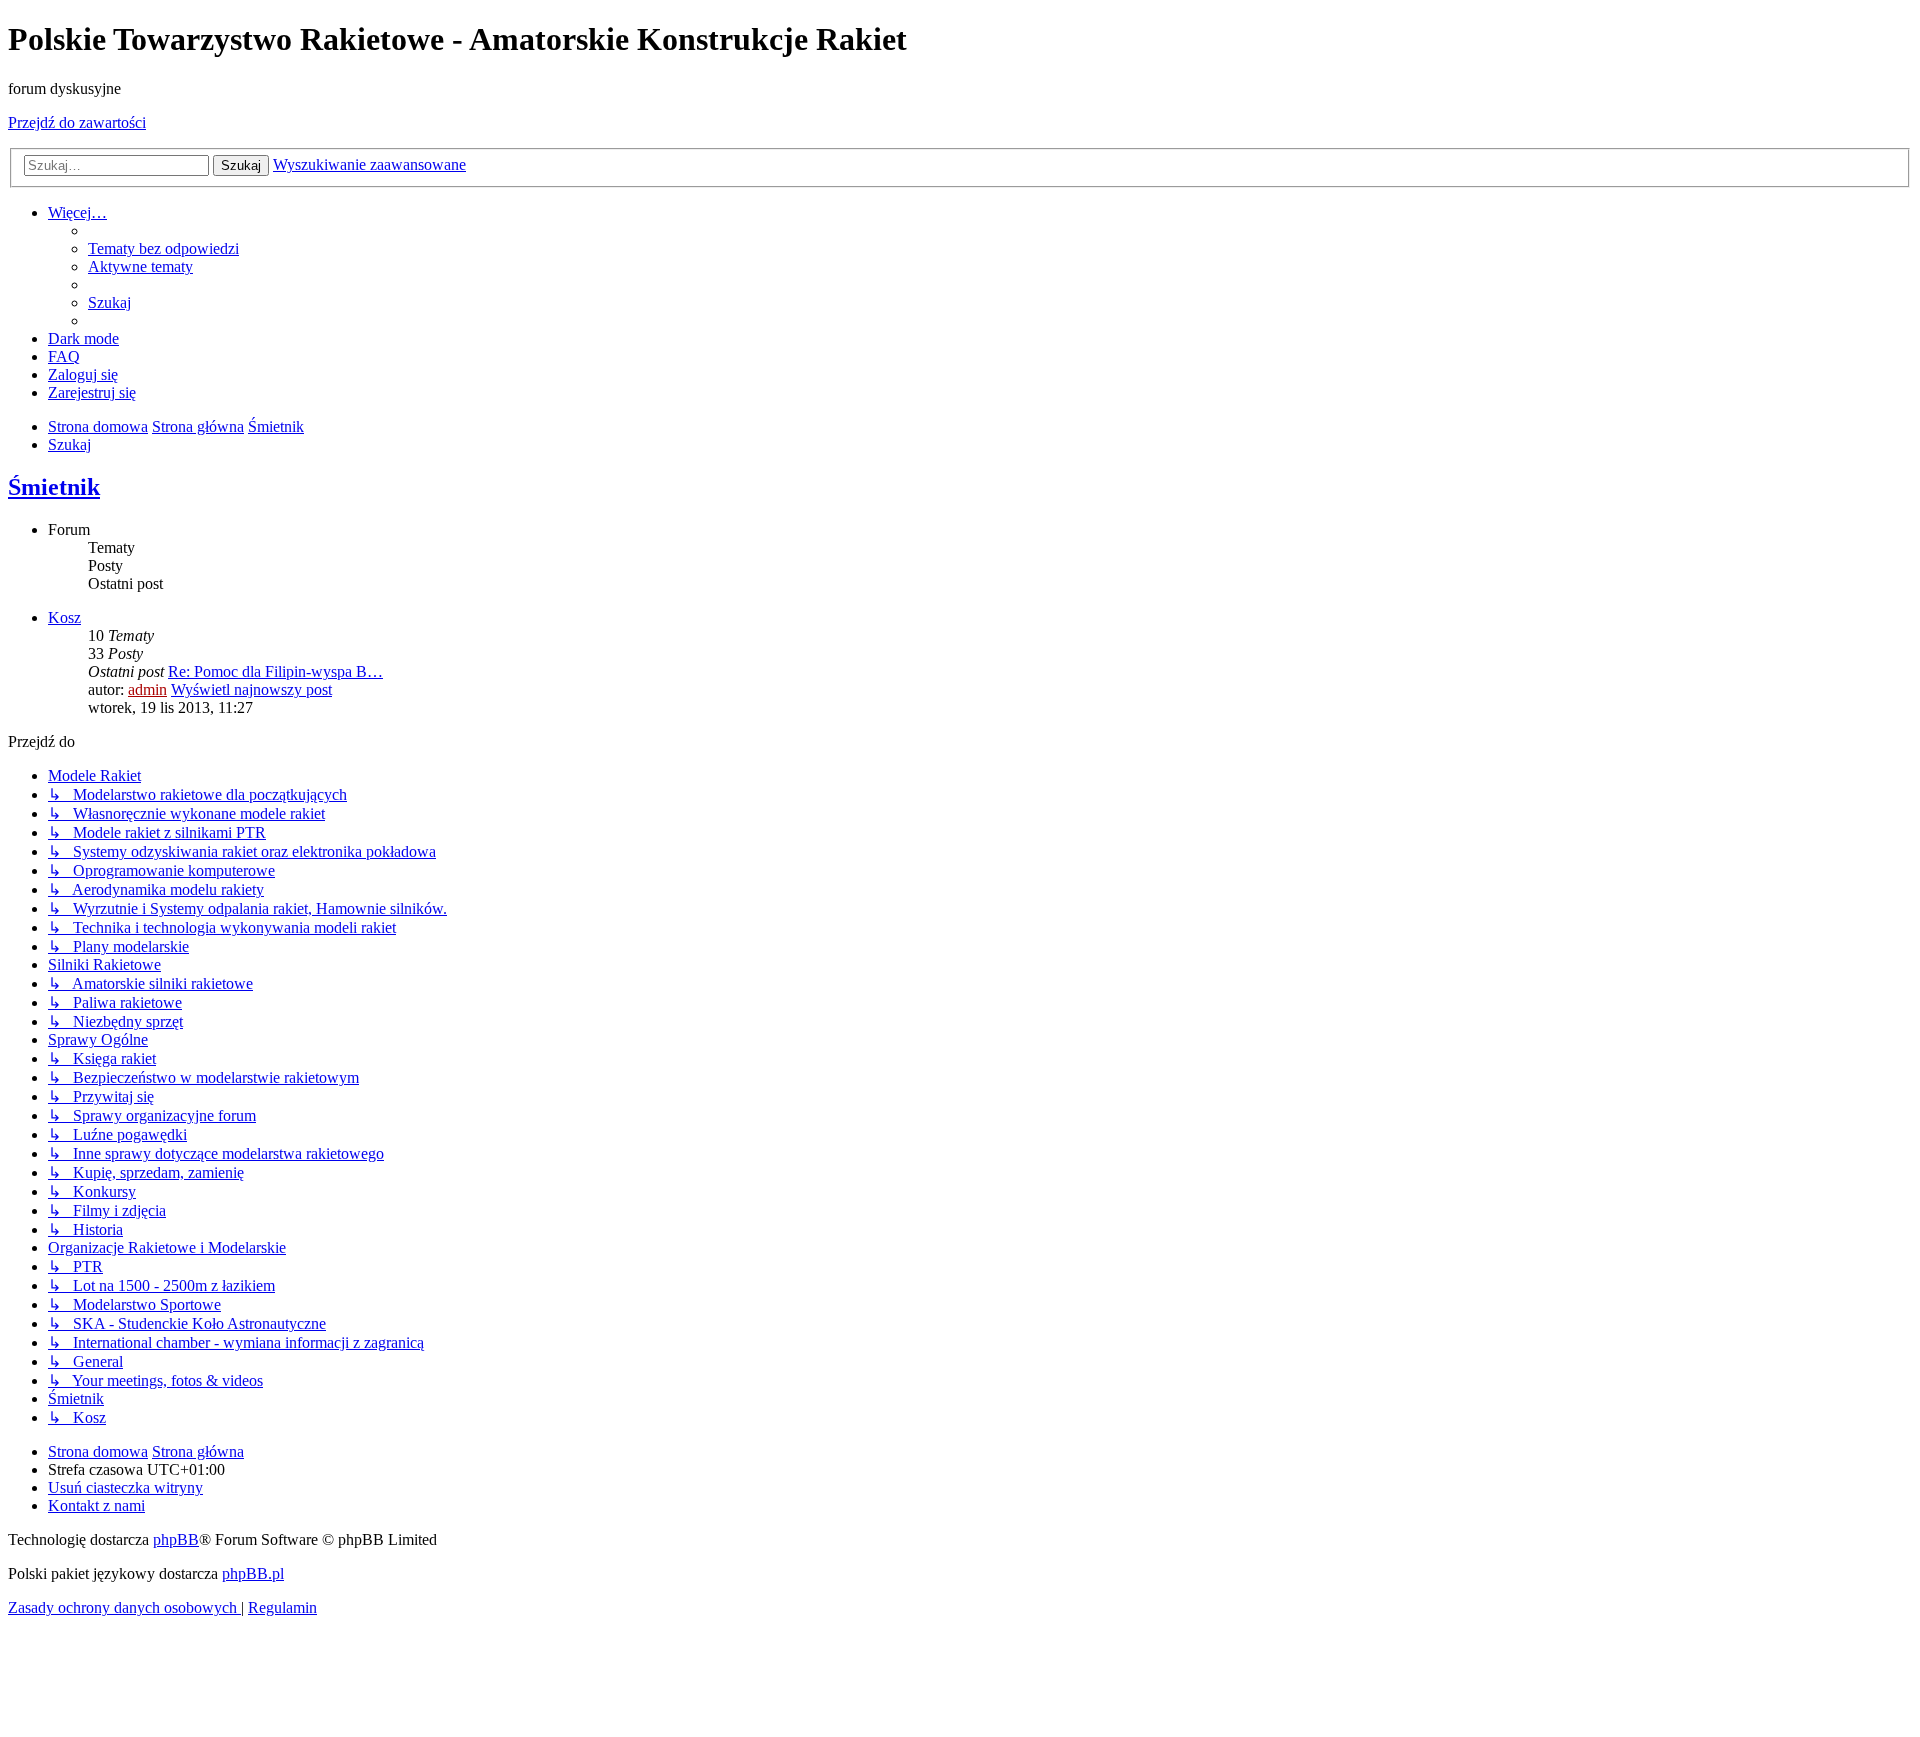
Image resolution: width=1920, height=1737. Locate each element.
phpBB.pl (253, 1573)
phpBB (176, 1539)
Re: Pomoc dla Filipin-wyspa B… (275, 671)
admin (147, 689)
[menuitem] (163, 248)
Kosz (64, 617)
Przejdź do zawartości (77, 122)
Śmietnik (54, 487)
